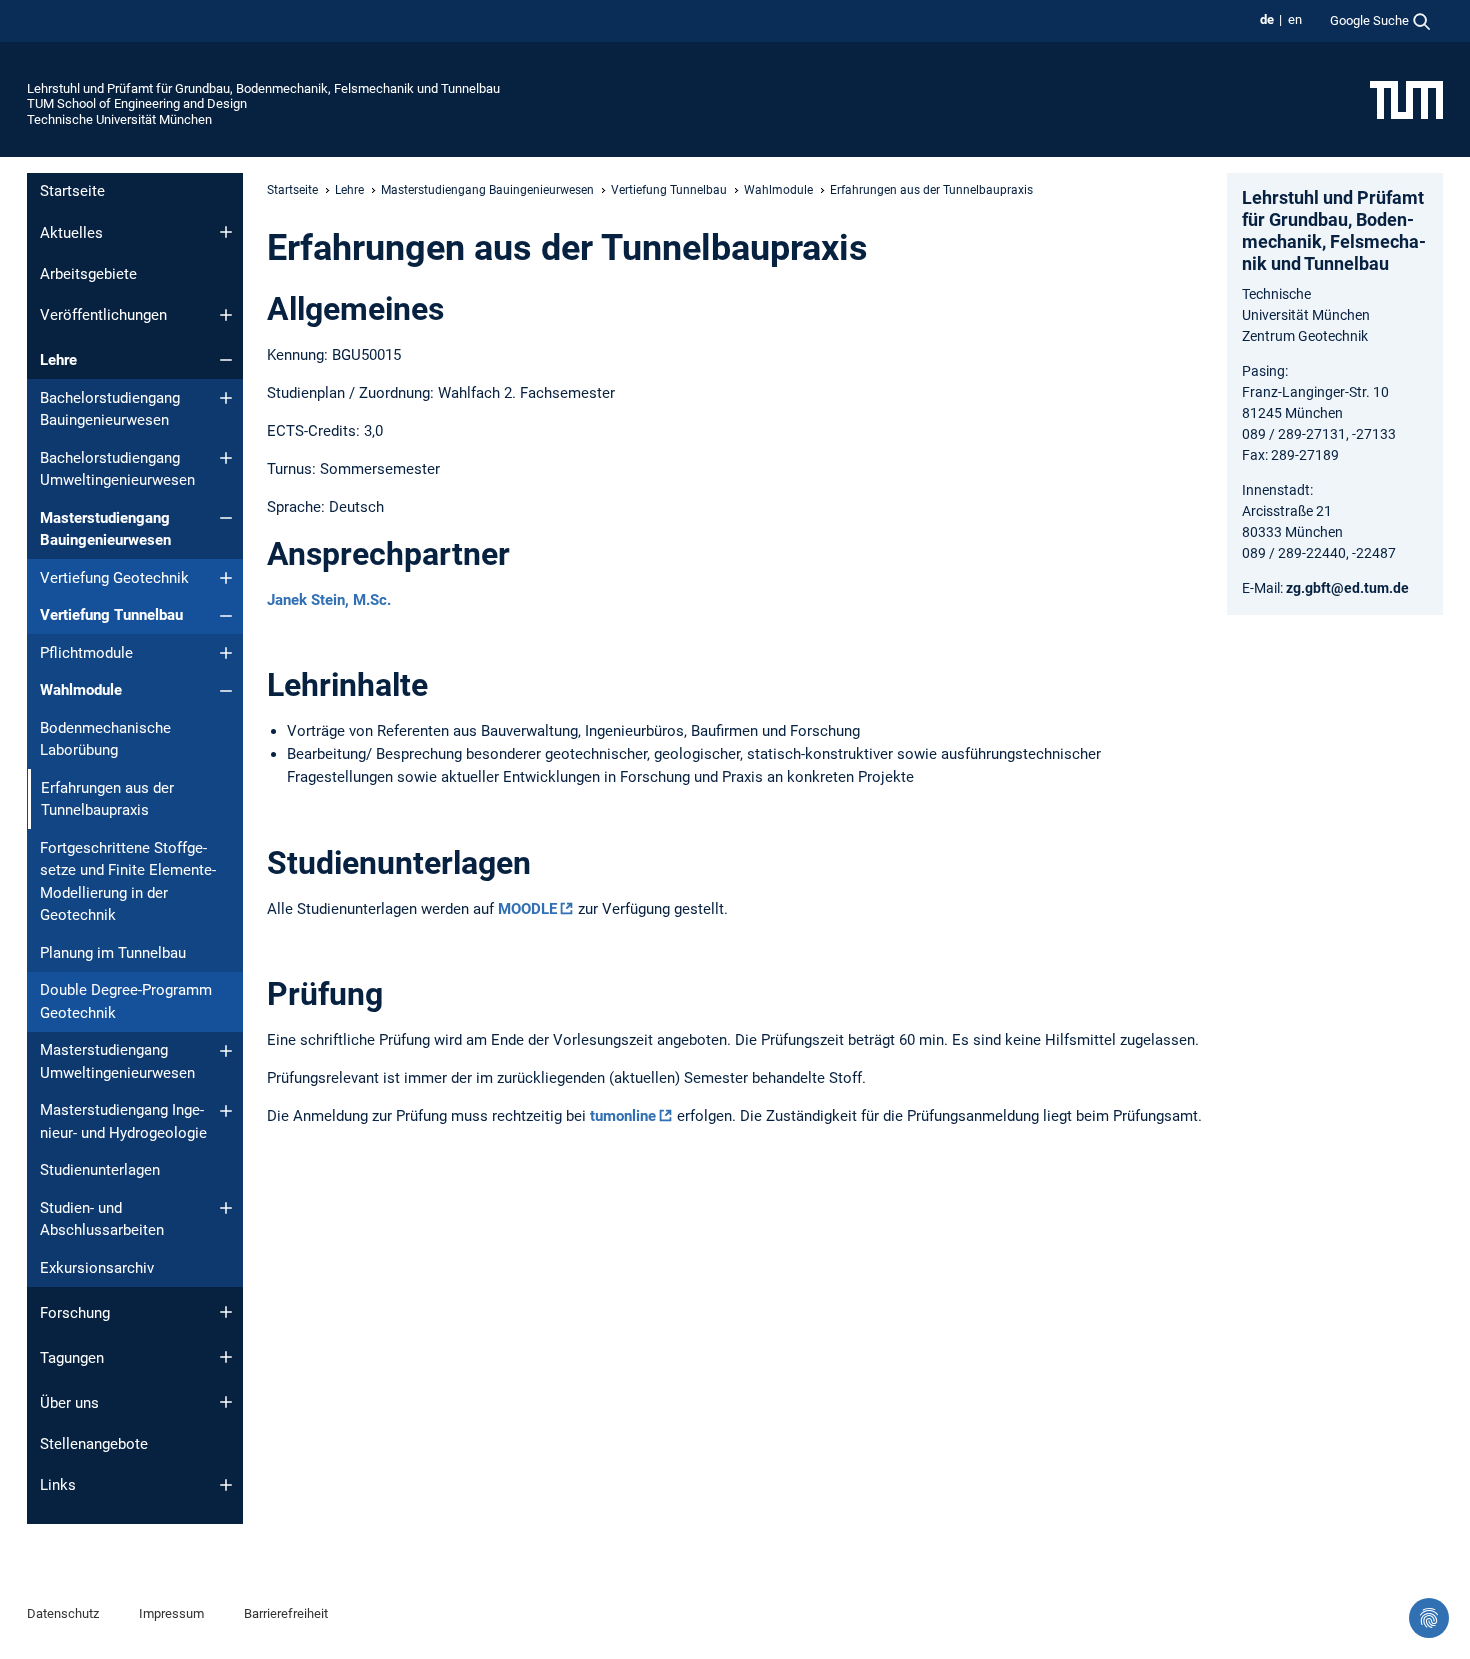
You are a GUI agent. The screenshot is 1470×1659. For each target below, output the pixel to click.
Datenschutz (63, 1613)
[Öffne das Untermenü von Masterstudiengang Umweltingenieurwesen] (226, 1051)
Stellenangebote (94, 1444)
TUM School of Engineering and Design (137, 103)
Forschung (75, 1313)
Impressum (171, 1613)
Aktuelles (71, 233)
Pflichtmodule (86, 653)
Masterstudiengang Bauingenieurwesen (105, 529)
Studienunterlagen (100, 1170)
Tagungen (72, 1358)
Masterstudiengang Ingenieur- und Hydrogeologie (123, 1121)
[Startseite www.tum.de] (1406, 99)
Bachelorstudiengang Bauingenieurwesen (110, 409)
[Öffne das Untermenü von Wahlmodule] (226, 691)
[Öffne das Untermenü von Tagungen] (226, 1357)
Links (58, 1485)
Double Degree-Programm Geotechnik (126, 1001)
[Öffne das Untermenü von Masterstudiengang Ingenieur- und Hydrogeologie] (226, 1111)
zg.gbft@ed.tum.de (1347, 588)
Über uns (69, 1403)
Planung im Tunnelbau (113, 953)
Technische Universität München (119, 119)
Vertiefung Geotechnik (114, 578)
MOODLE (527, 909)
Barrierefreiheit (286, 1613)
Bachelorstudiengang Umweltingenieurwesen (117, 469)
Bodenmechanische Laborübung (105, 739)
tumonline (623, 1116)
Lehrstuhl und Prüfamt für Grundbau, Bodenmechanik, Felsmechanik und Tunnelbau (263, 88)
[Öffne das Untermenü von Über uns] (226, 1402)
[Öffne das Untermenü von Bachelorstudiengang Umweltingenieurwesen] (226, 458)
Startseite (72, 191)
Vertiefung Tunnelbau (111, 615)
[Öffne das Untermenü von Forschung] (226, 1312)
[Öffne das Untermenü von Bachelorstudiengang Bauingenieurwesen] (226, 398)
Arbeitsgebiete (88, 274)
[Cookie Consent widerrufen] (1429, 1618)
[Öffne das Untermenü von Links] (226, 1485)
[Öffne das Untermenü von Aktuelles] (226, 232)
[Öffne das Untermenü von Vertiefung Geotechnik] (226, 578)
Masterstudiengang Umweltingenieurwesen (117, 1061)
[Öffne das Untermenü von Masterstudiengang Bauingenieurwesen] (226, 518)
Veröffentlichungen (103, 315)
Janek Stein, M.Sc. (329, 600)
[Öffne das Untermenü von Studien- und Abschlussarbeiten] (226, 1208)
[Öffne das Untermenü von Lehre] (226, 360)
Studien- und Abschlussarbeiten (102, 1219)
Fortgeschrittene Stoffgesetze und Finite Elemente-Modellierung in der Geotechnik (128, 882)
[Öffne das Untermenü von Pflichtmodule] (226, 653)
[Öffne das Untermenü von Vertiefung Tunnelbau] (226, 616)
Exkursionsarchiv (97, 1268)
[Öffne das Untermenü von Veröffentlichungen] (226, 315)
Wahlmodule (81, 690)
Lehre (58, 360)
